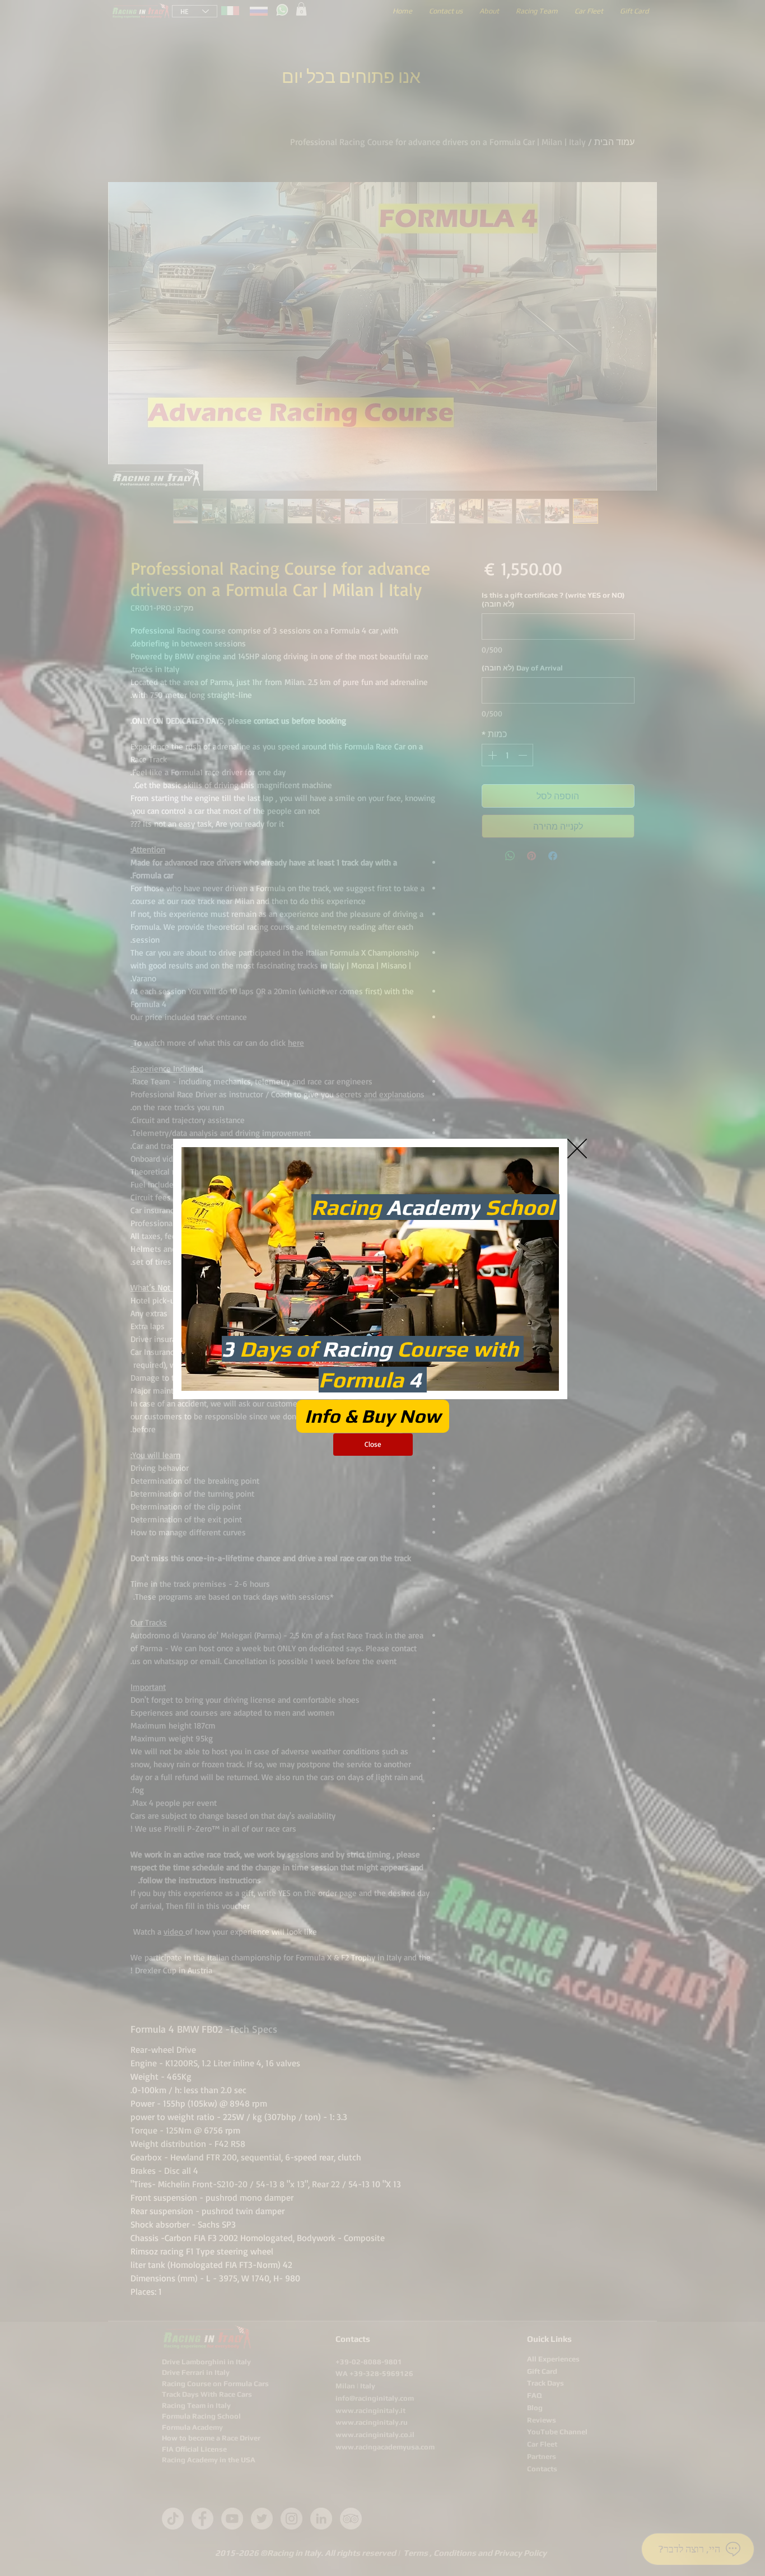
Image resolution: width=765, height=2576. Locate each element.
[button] (577, 1149)
